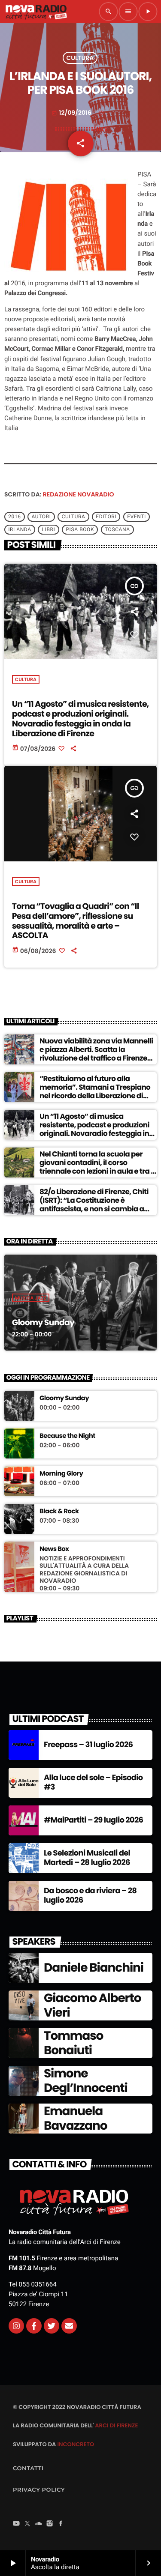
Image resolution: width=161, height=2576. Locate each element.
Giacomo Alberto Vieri (92, 2005)
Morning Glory (61, 1474)
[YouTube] (16, 2525)
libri (49, 530)
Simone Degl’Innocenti (86, 2081)
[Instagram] (16, 2326)
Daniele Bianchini (94, 1968)
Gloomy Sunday (43, 1322)
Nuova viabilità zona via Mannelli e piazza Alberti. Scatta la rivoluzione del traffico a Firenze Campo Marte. (96, 1054)
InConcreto (76, 2444)
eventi (137, 517)
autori (41, 517)
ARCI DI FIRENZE (116, 2425)
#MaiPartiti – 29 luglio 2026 (93, 1820)
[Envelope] (69, 2326)
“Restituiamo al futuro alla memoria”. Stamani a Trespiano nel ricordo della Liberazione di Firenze (95, 1092)
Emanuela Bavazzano (75, 2118)
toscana (117, 530)
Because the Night (67, 1436)
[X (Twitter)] (27, 2525)
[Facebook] (61, 2525)
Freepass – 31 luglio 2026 (88, 1745)
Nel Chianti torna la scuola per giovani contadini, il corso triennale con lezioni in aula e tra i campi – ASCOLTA (96, 1167)
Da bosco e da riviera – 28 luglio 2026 (90, 1896)
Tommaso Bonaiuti (73, 2043)
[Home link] (36, 12)
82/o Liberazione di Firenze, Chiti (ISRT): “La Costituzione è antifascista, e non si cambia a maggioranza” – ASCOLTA (94, 1205)
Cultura (80, 58)
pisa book (80, 530)
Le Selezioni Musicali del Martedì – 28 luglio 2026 (87, 1858)
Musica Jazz (31, 1298)
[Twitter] (52, 2326)
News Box (54, 1549)
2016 (14, 517)
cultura (74, 517)
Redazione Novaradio (79, 494)
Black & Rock (59, 1512)
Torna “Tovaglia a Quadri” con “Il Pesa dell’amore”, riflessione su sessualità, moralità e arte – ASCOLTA (76, 921)
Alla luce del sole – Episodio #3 (93, 1783)
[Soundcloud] (39, 2525)
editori (106, 517)
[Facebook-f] (34, 2326)
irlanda (20, 530)
